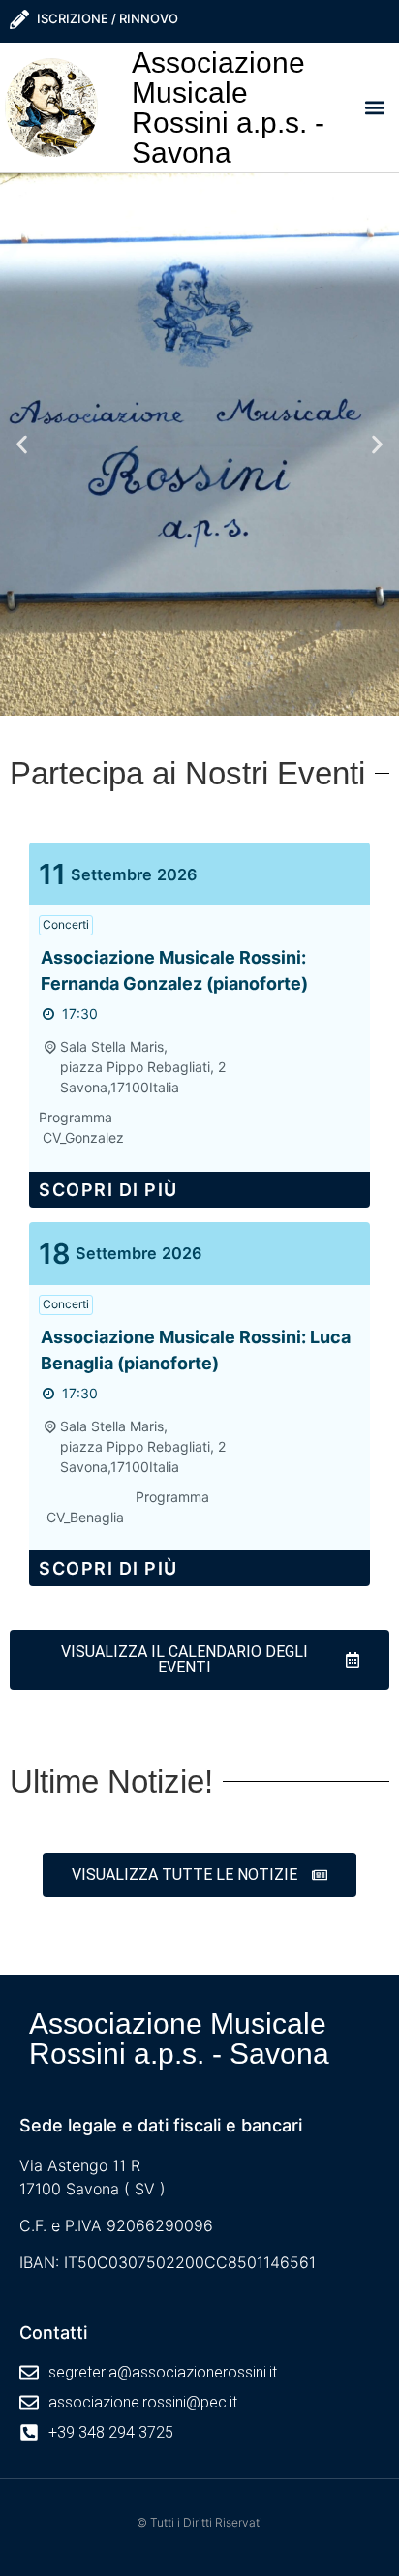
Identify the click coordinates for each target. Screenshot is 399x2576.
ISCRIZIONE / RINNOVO (107, 18)
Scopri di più (108, 1190)
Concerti (66, 924)
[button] (374, 107)
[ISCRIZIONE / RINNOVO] (19, 19)
